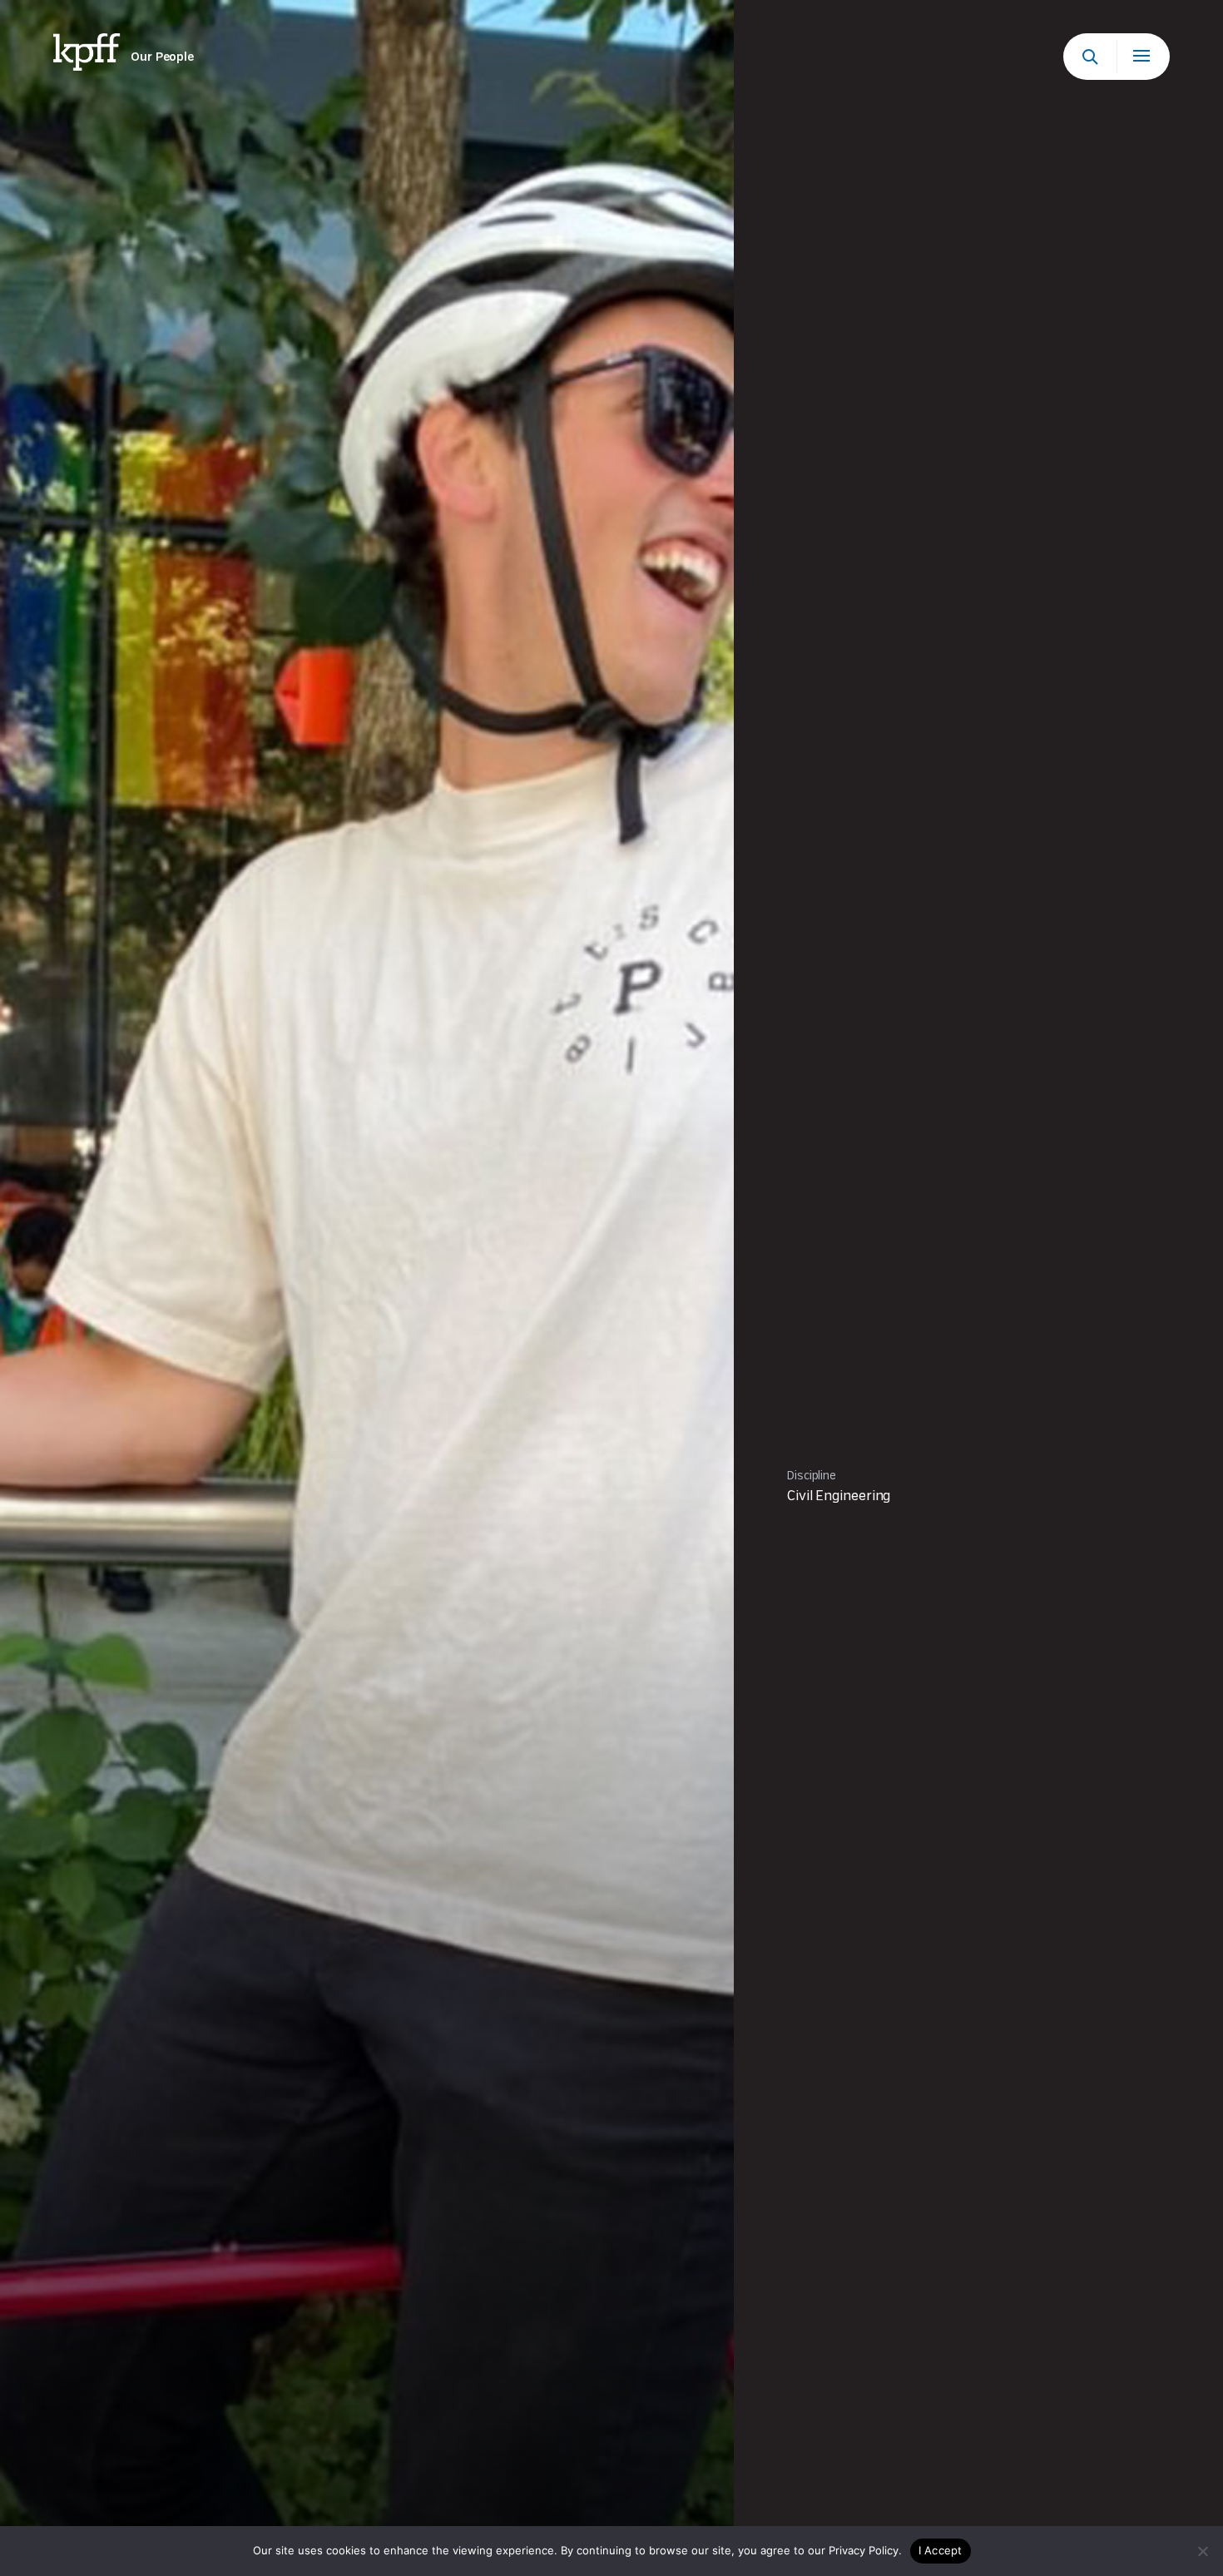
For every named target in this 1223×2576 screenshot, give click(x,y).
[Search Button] (1090, 57)
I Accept (941, 2550)
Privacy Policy (864, 2550)
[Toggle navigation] (1143, 57)
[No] (1202, 2551)
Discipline (812, 1476)
